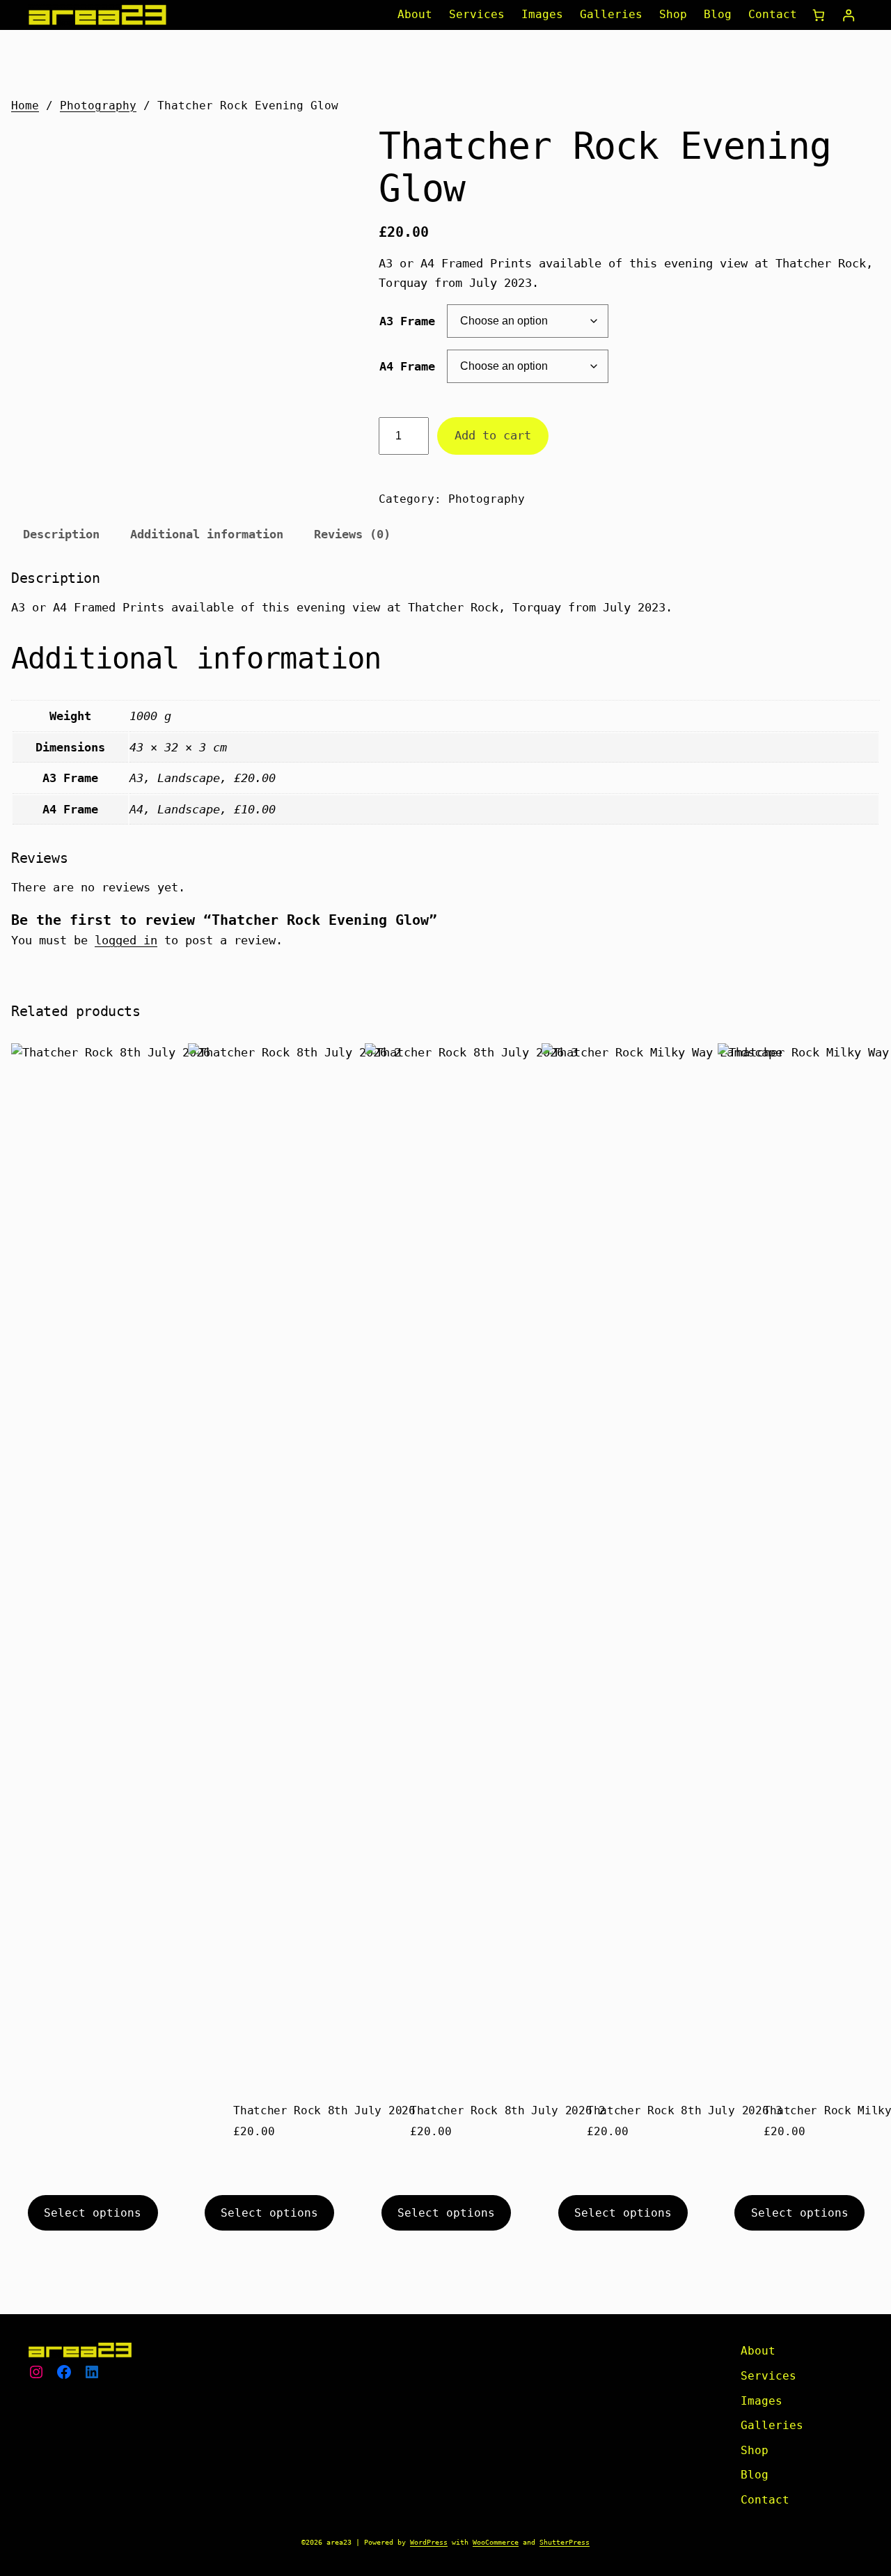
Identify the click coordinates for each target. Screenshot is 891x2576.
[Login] (848, 15)
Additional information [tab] (207, 534)
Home (25, 106)
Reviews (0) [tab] (352, 534)
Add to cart (493, 435)
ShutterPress (565, 2542)
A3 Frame (407, 321)
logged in (126, 940)
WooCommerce (496, 2542)
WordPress (429, 2542)
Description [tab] (61, 534)
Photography (98, 106)
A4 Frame (407, 366)
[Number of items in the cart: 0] (819, 15)
